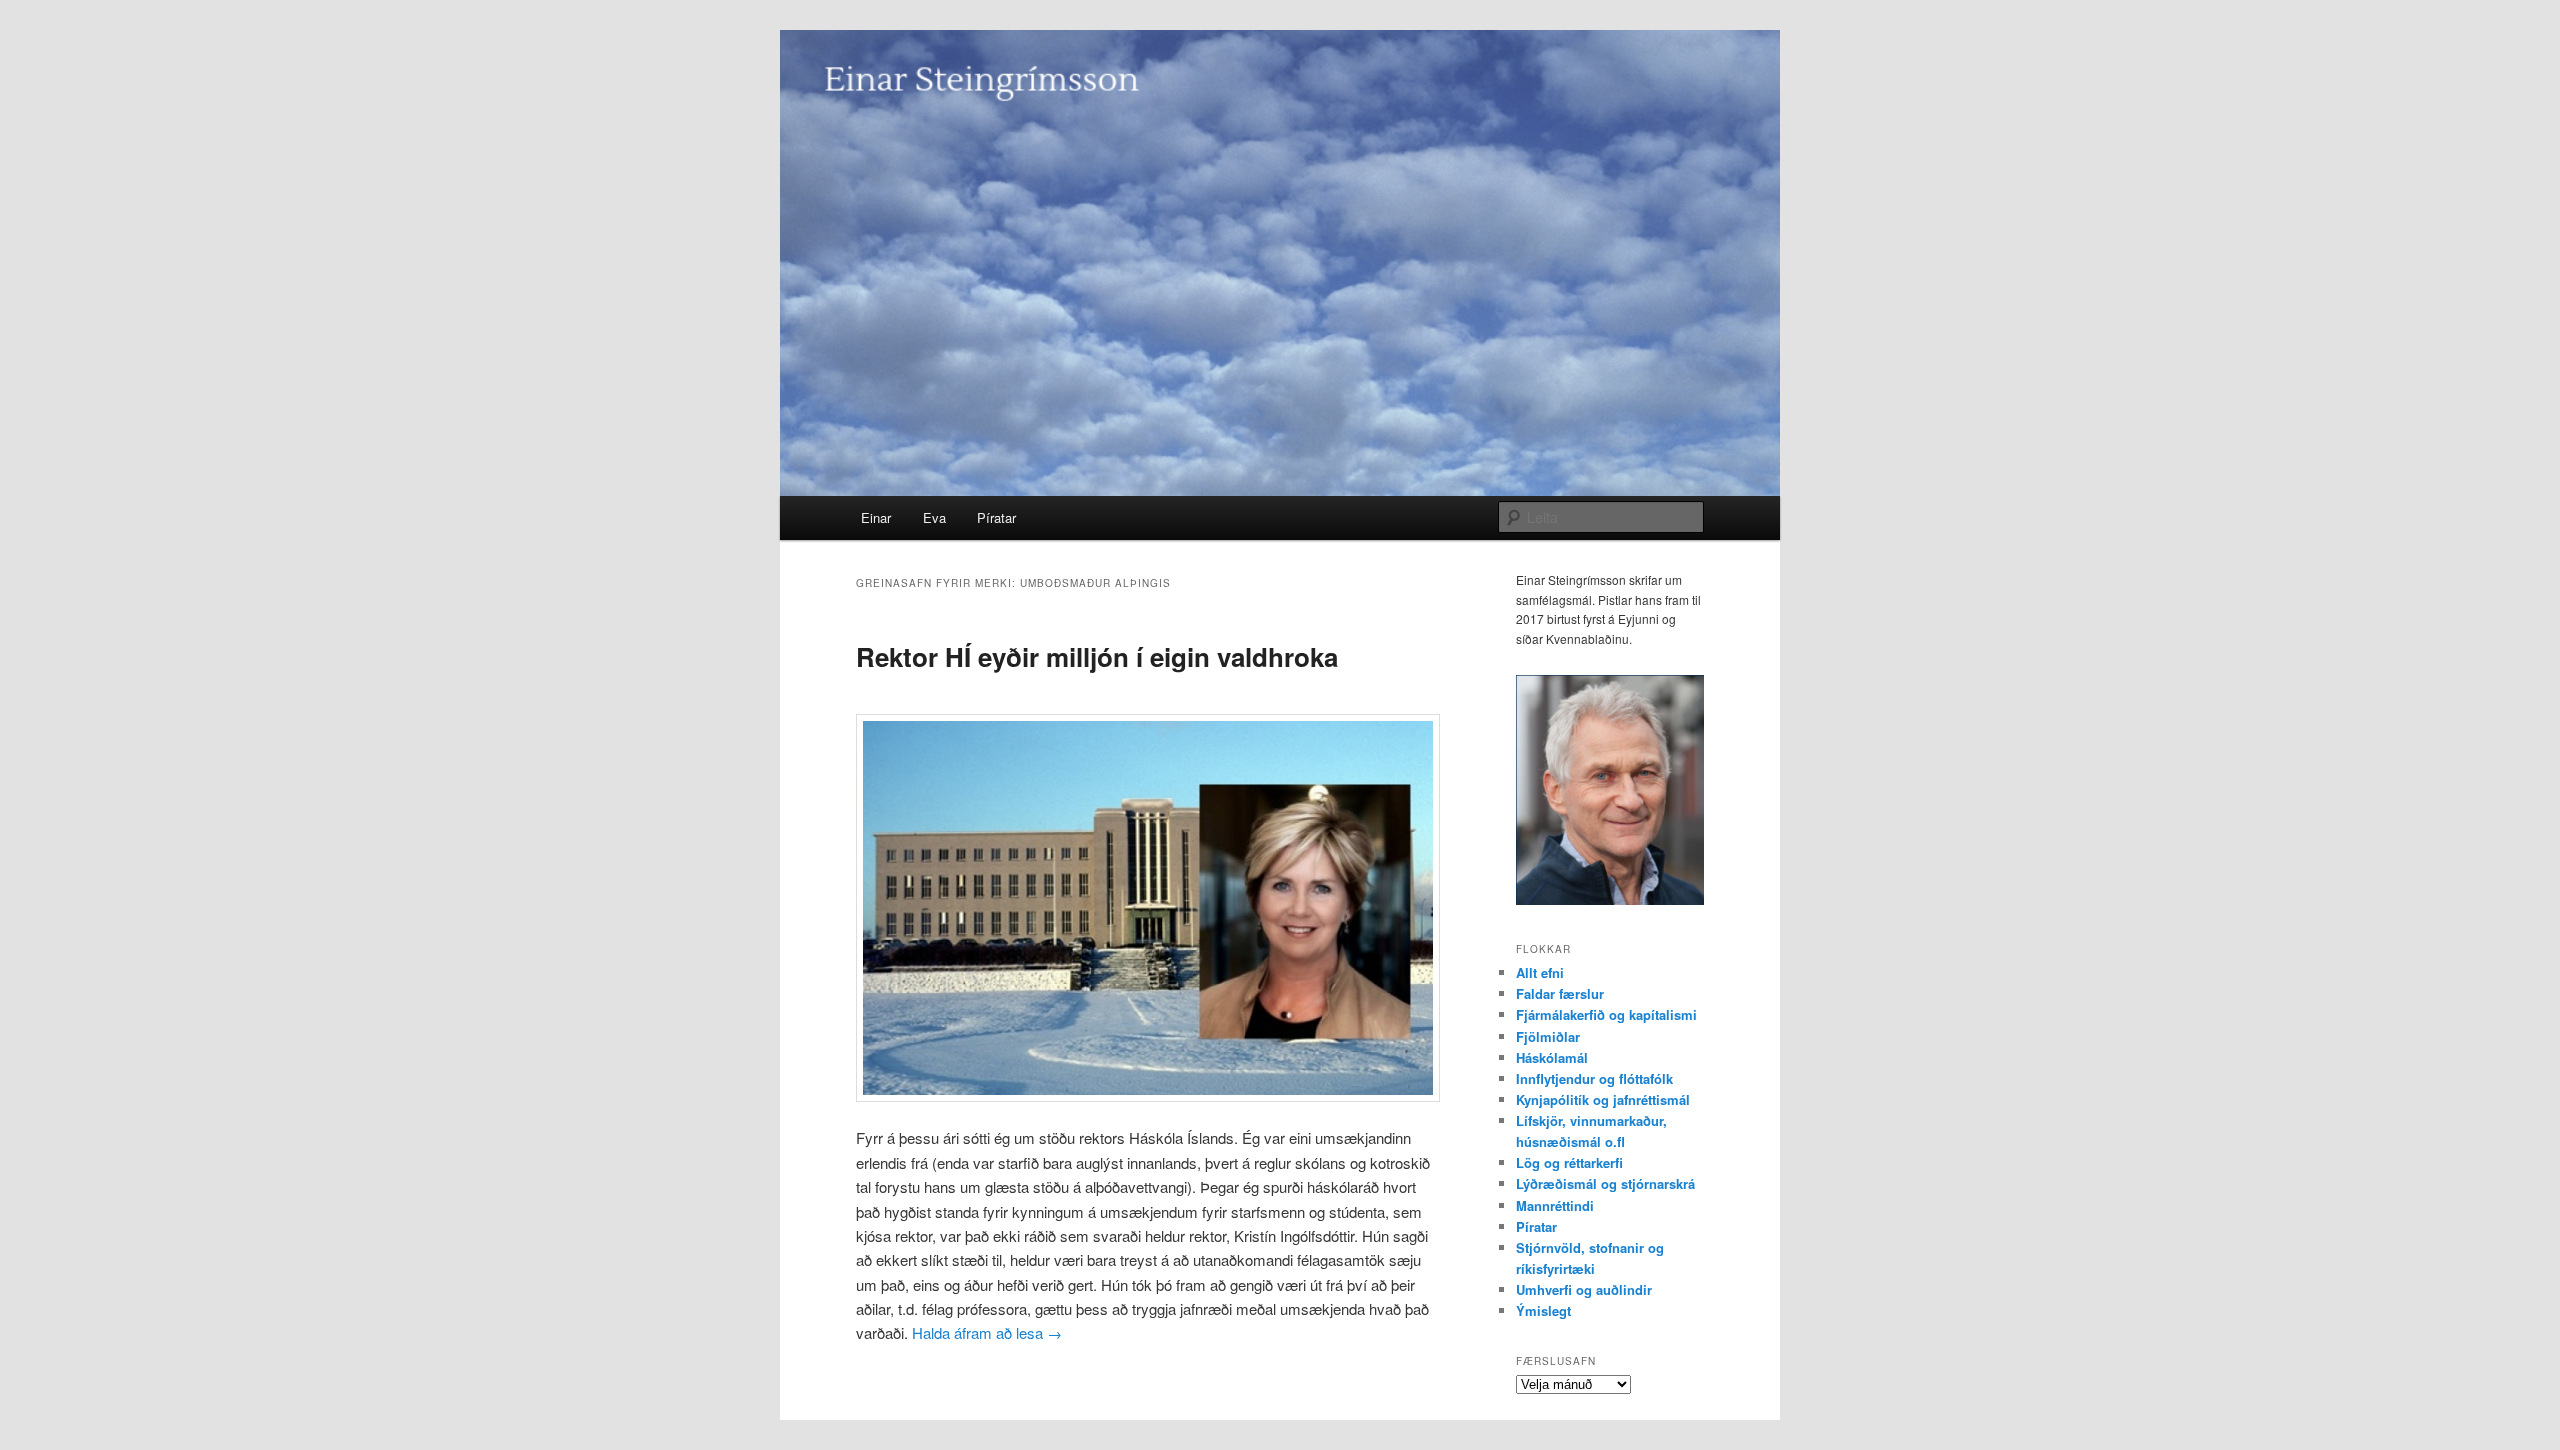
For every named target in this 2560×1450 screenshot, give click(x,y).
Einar (876, 517)
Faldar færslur (1560, 993)
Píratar (996, 517)
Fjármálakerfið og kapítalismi (1606, 1014)
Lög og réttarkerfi (1569, 1162)
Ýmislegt (1543, 1310)
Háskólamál (1552, 1057)
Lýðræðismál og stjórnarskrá (1605, 1183)
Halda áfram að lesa (987, 1332)
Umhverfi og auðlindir (1584, 1289)
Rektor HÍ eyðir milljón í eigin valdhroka (1097, 656)
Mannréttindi (1555, 1205)
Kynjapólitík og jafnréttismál (1603, 1099)
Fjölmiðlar (1548, 1036)
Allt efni (1540, 972)
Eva (934, 517)
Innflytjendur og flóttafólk (1594, 1078)
